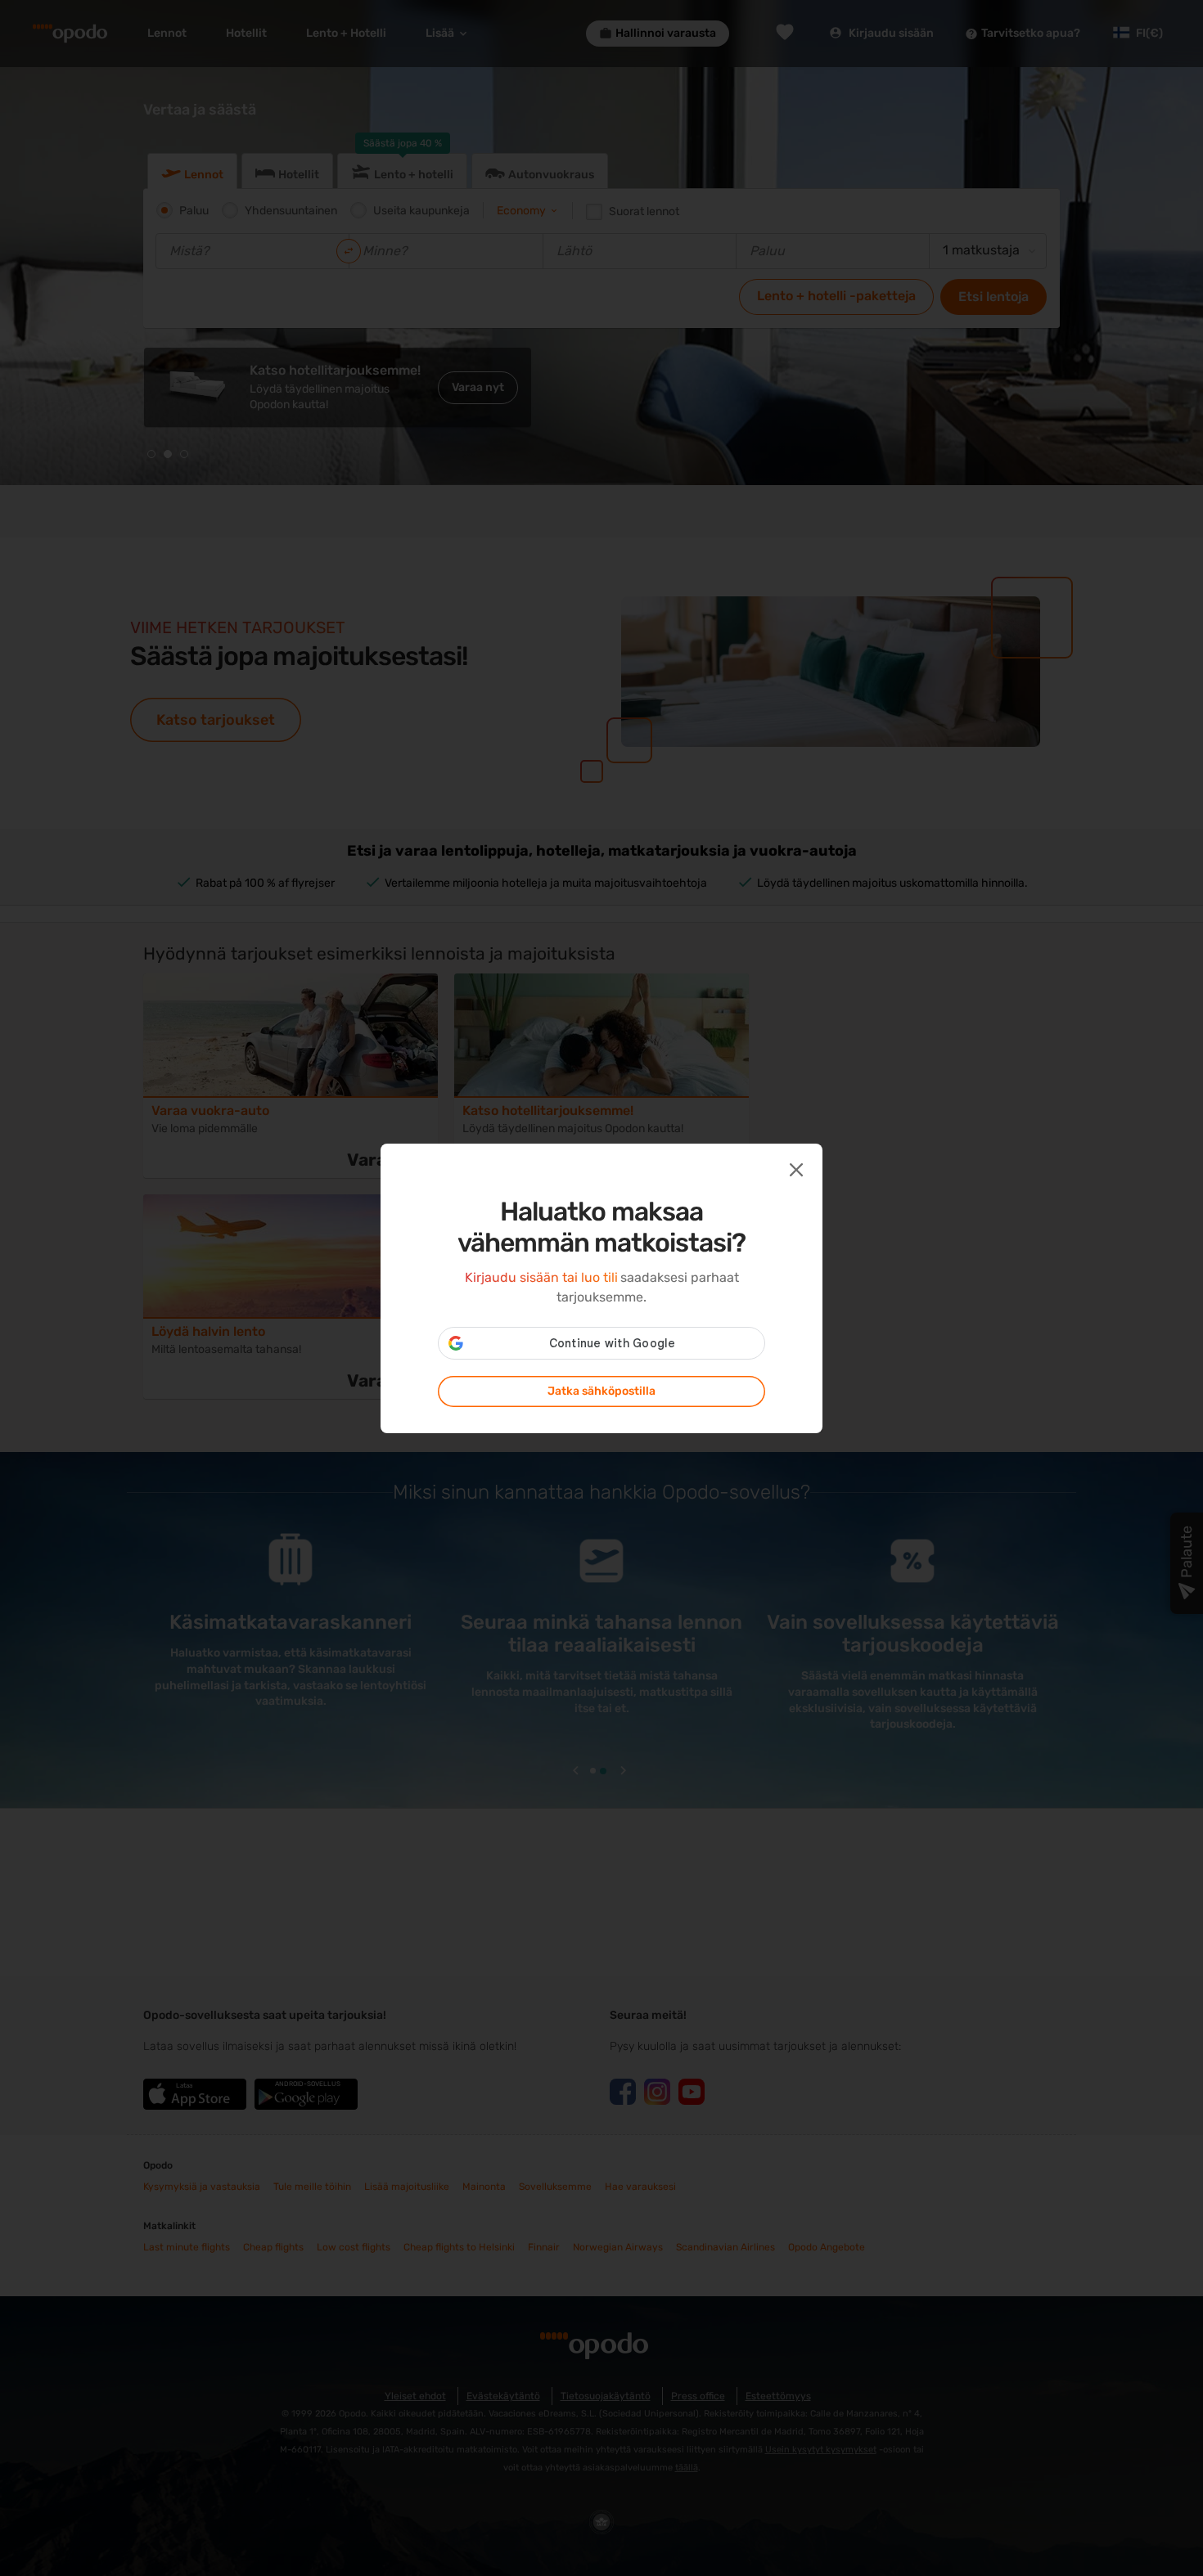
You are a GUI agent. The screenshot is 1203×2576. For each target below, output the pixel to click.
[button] (795, 1168)
